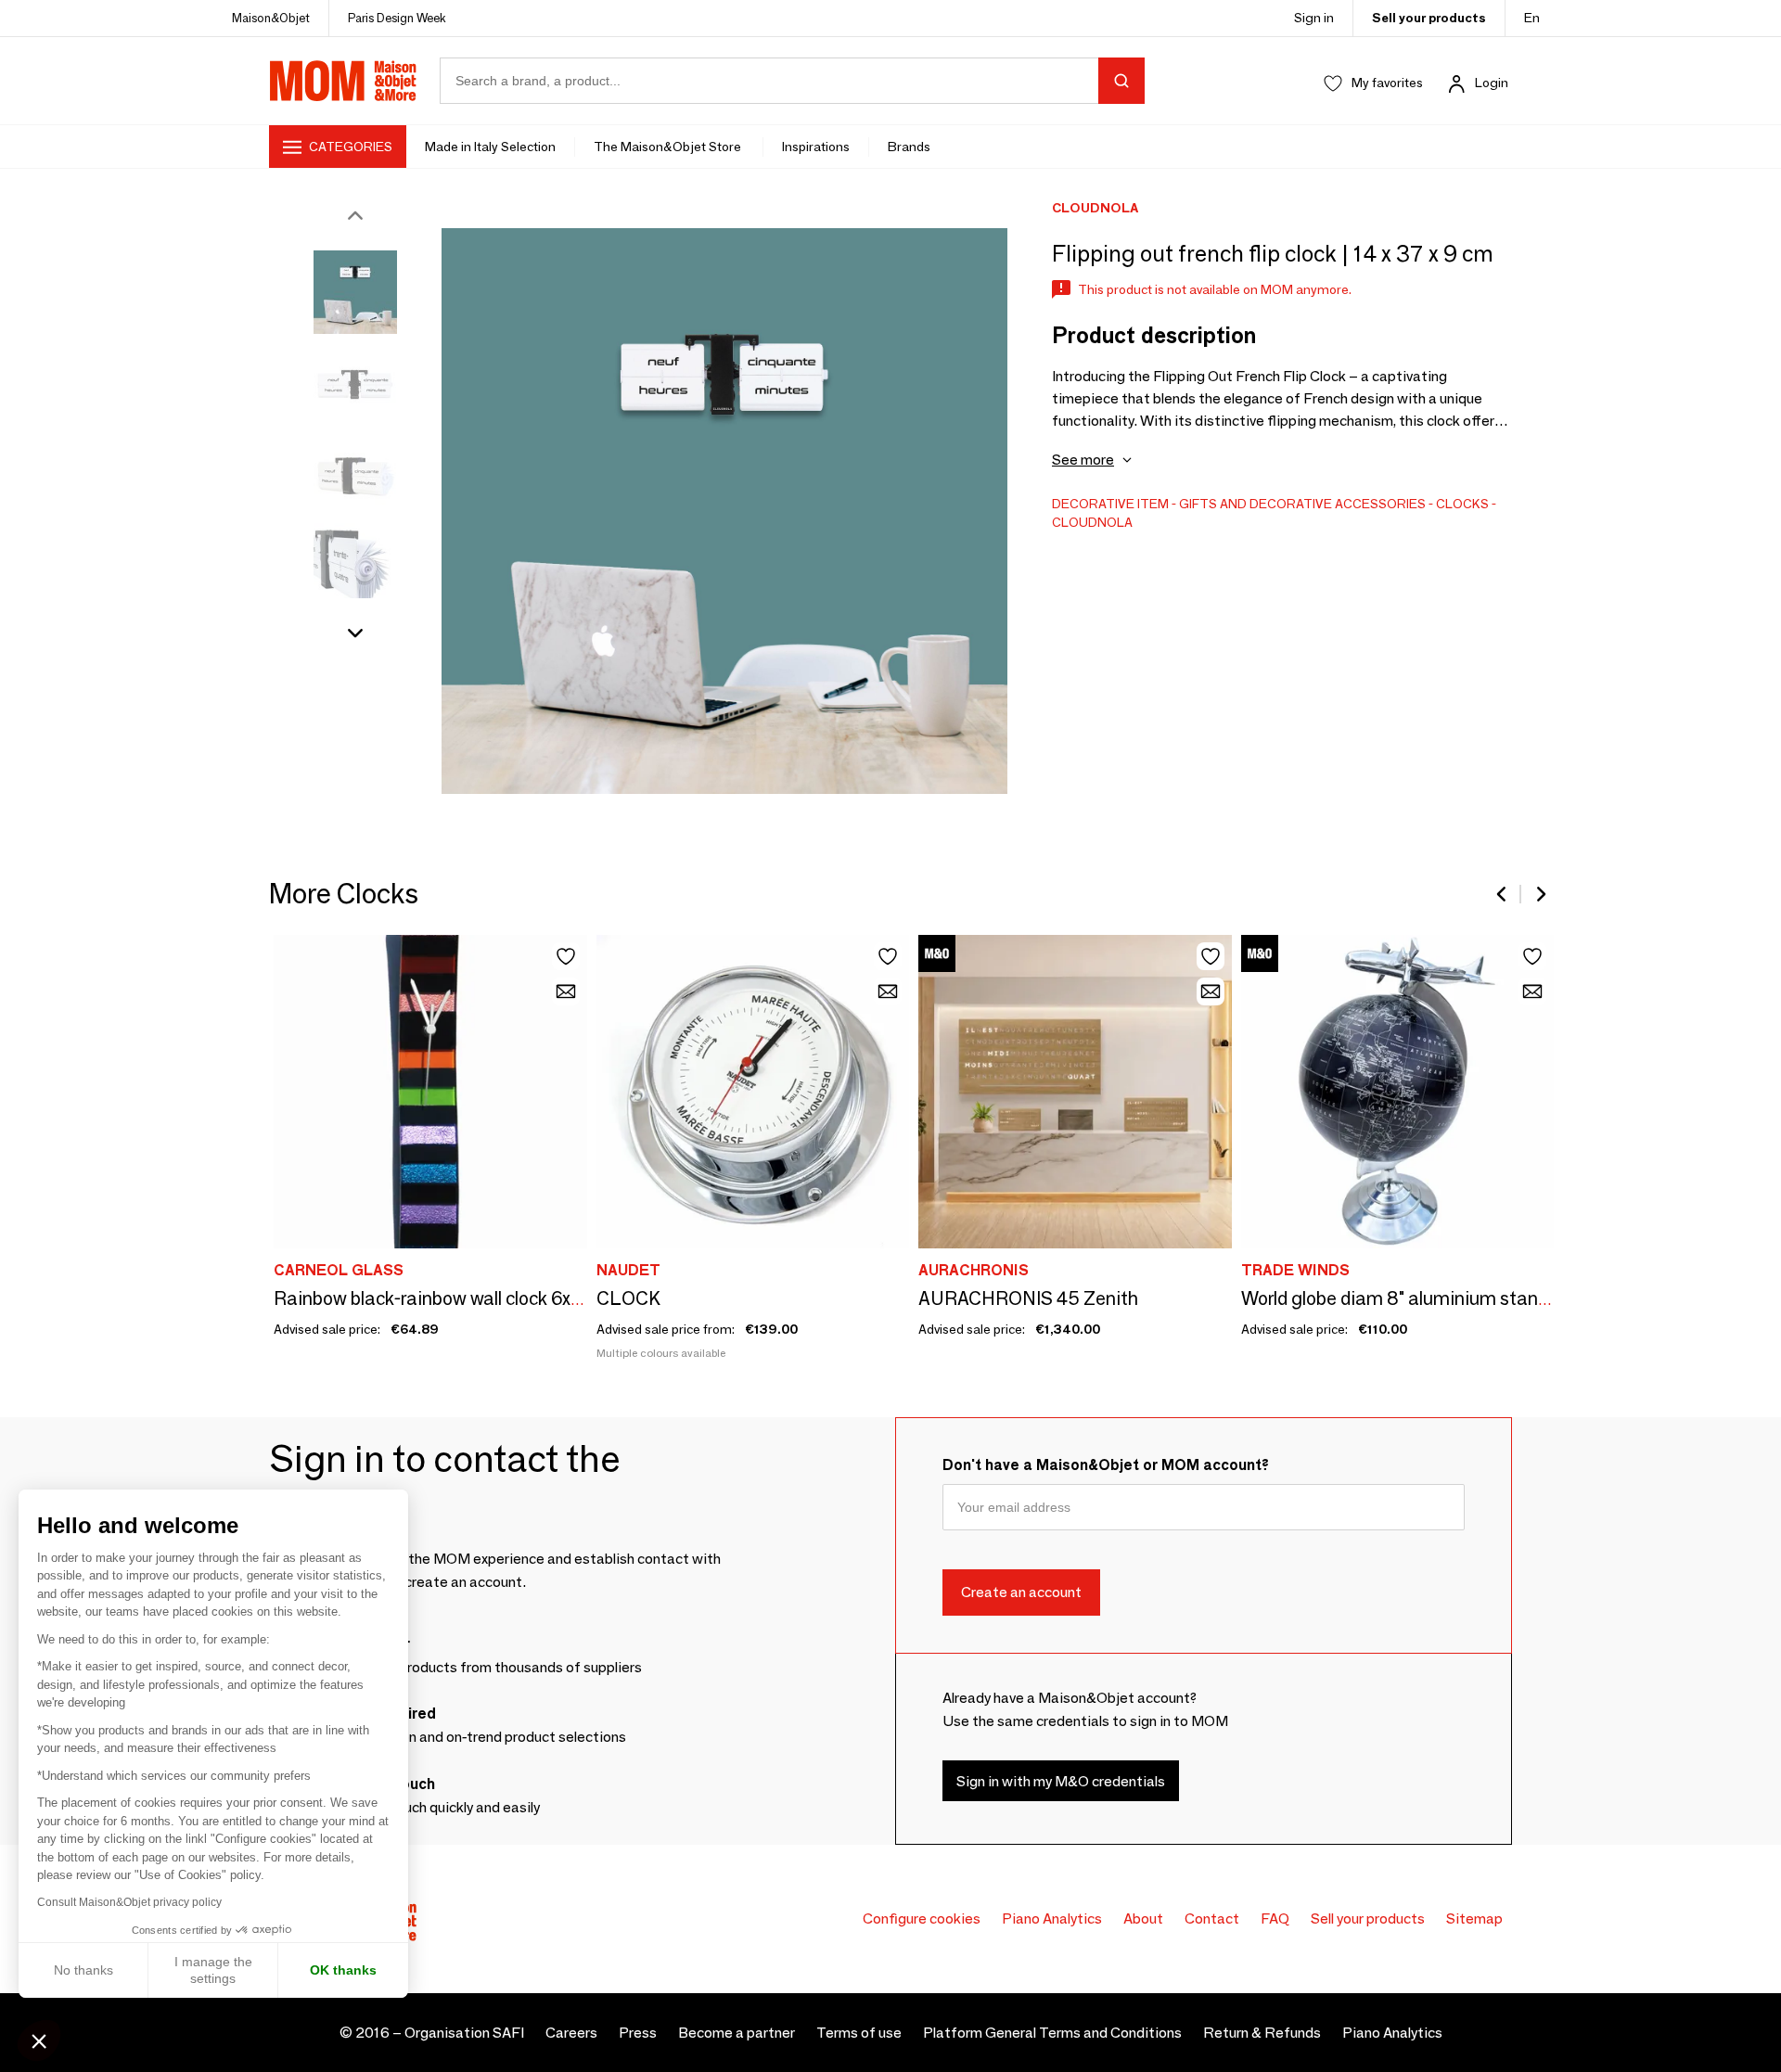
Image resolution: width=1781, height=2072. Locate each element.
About (1143, 1919)
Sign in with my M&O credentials (1061, 1781)
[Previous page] (1503, 894)
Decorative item (1110, 504)
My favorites (1387, 83)
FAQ (1275, 1919)
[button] (39, 2040)
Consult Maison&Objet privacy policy (129, 1902)
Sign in (1314, 18)
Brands (909, 147)
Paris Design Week (397, 18)
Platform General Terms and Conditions (1052, 2033)
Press (638, 2033)
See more (1083, 460)
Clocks (1462, 504)
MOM (343, 81)
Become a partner (737, 2033)
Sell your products (1429, 18)
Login (1492, 83)
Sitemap (1474, 1919)
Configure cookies (922, 1919)
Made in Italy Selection (490, 147)
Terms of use (859, 2033)
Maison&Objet (271, 18)
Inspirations (816, 147)
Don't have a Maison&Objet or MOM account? (1106, 1465)
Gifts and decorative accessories (1302, 504)
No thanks (83, 1970)
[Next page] (1540, 894)
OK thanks (343, 1970)
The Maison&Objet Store (669, 147)
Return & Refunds (1262, 2033)
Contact (1212, 1919)
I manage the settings (213, 1970)
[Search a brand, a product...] (1121, 81)
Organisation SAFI (464, 2033)
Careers (571, 2033)
